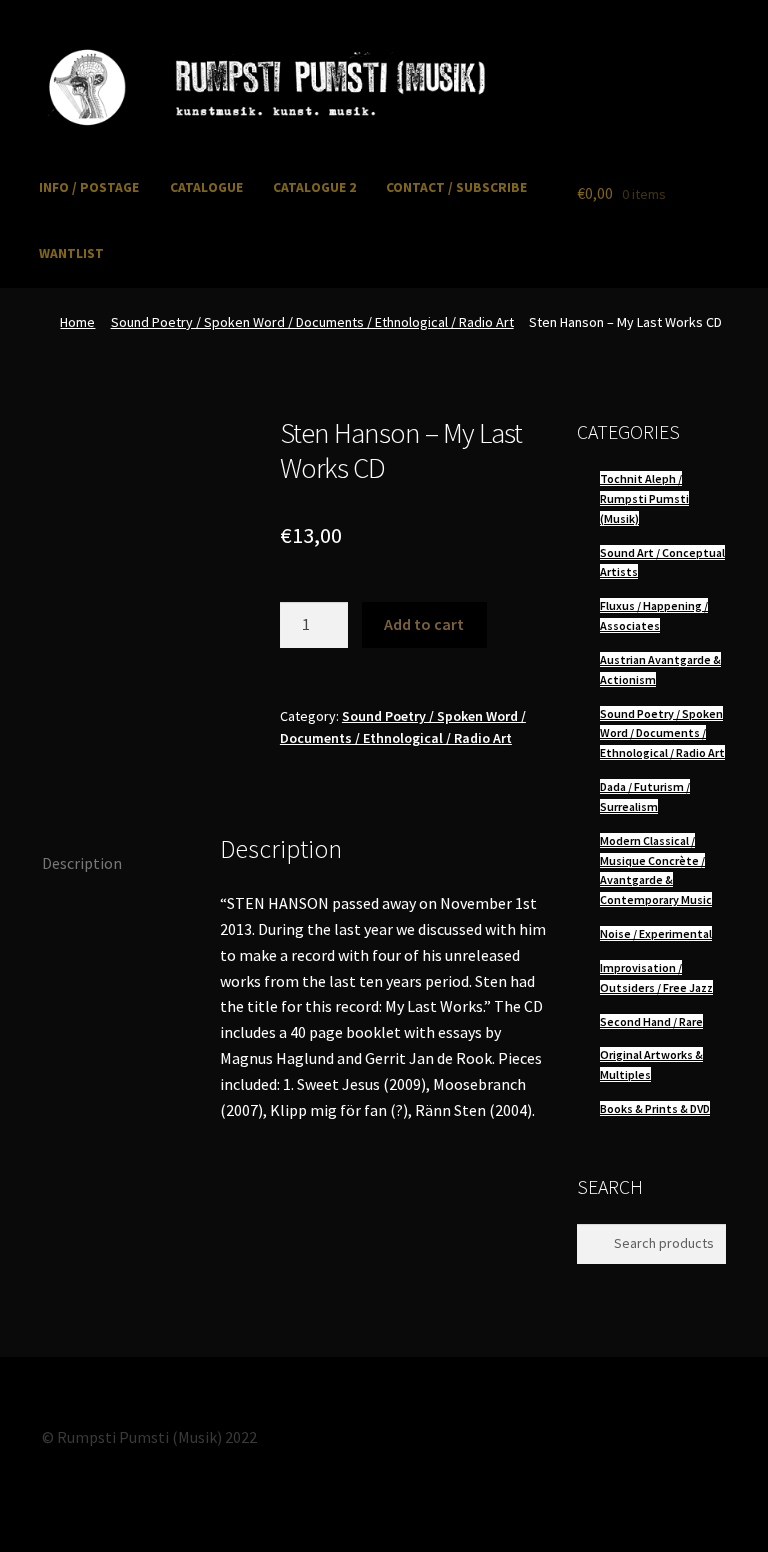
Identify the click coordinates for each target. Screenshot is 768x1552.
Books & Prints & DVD (655, 1108)
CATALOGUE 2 (314, 187)
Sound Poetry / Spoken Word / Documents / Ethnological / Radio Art (312, 322)
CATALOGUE (206, 187)
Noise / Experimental (656, 933)
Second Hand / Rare (651, 1021)
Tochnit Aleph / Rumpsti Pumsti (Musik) (644, 498)
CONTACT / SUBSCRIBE (456, 187)
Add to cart (424, 624)
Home (77, 322)
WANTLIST (71, 253)
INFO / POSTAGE (89, 187)
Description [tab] (82, 863)
